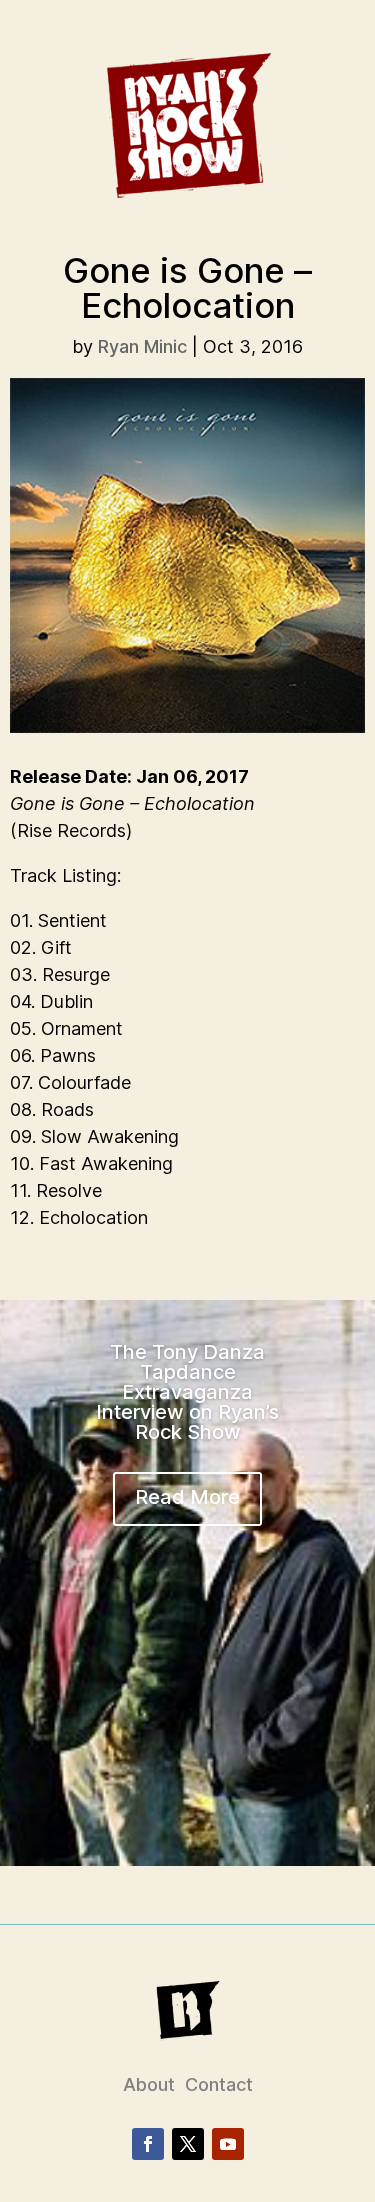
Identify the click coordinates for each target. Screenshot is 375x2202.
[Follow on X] (188, 2144)
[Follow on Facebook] (148, 2144)
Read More (187, 1497)
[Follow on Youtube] (228, 2144)
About (149, 2084)
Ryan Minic (142, 346)
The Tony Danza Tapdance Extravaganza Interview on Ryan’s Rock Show (187, 1392)
